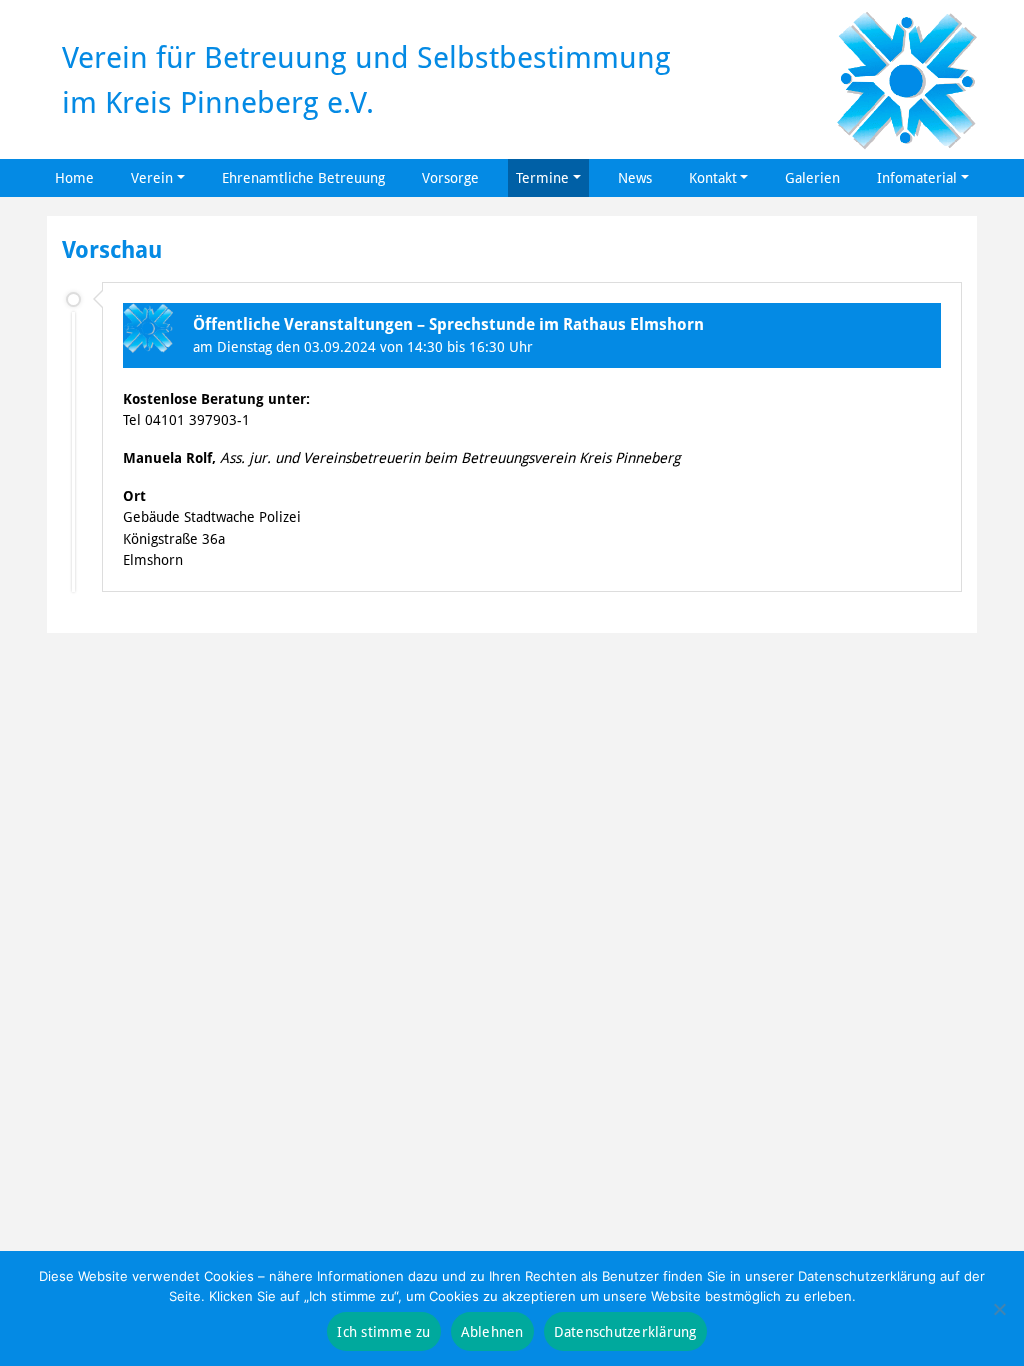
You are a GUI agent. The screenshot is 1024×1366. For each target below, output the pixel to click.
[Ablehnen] (999, 1309)
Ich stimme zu (383, 1331)
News (635, 177)
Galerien (812, 177)
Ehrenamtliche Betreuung (303, 177)
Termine (542, 177)
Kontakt (713, 177)
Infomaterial (917, 177)
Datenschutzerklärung (625, 1331)
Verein (152, 177)
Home (74, 177)
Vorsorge (450, 177)
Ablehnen (492, 1331)
